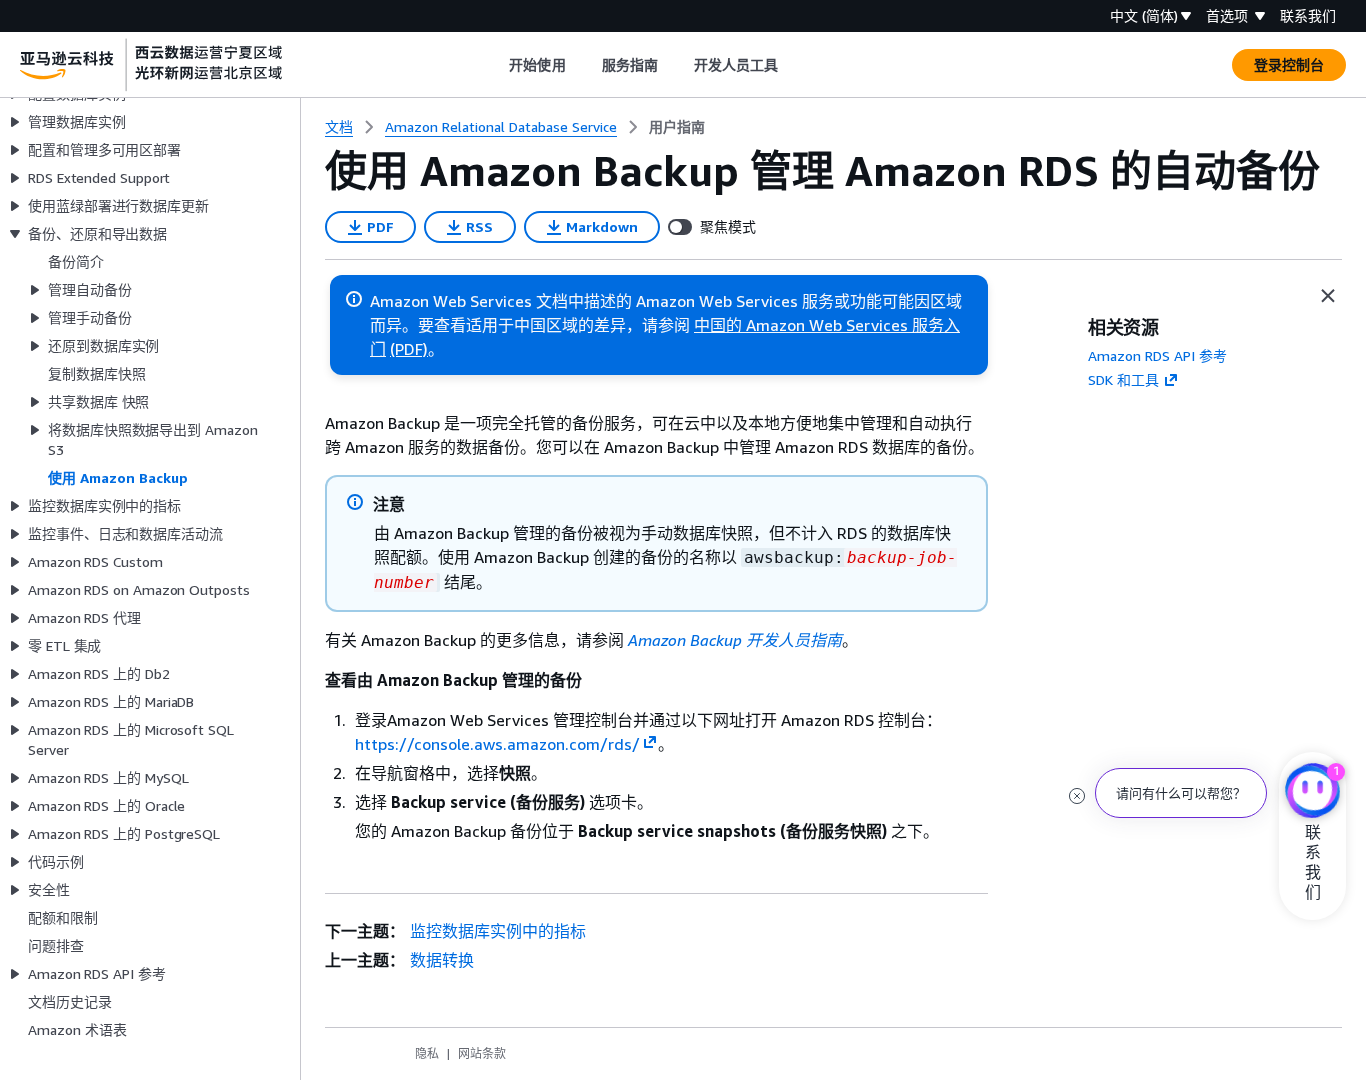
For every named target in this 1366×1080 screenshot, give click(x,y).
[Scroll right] (793, 65)
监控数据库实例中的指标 (498, 931)
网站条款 (482, 1053)
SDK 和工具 (1123, 379)
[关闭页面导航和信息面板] (1328, 296)
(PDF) (409, 349)
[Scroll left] (494, 65)
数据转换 (442, 960)
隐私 (427, 1053)
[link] (677, 127)
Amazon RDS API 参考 (1157, 355)
